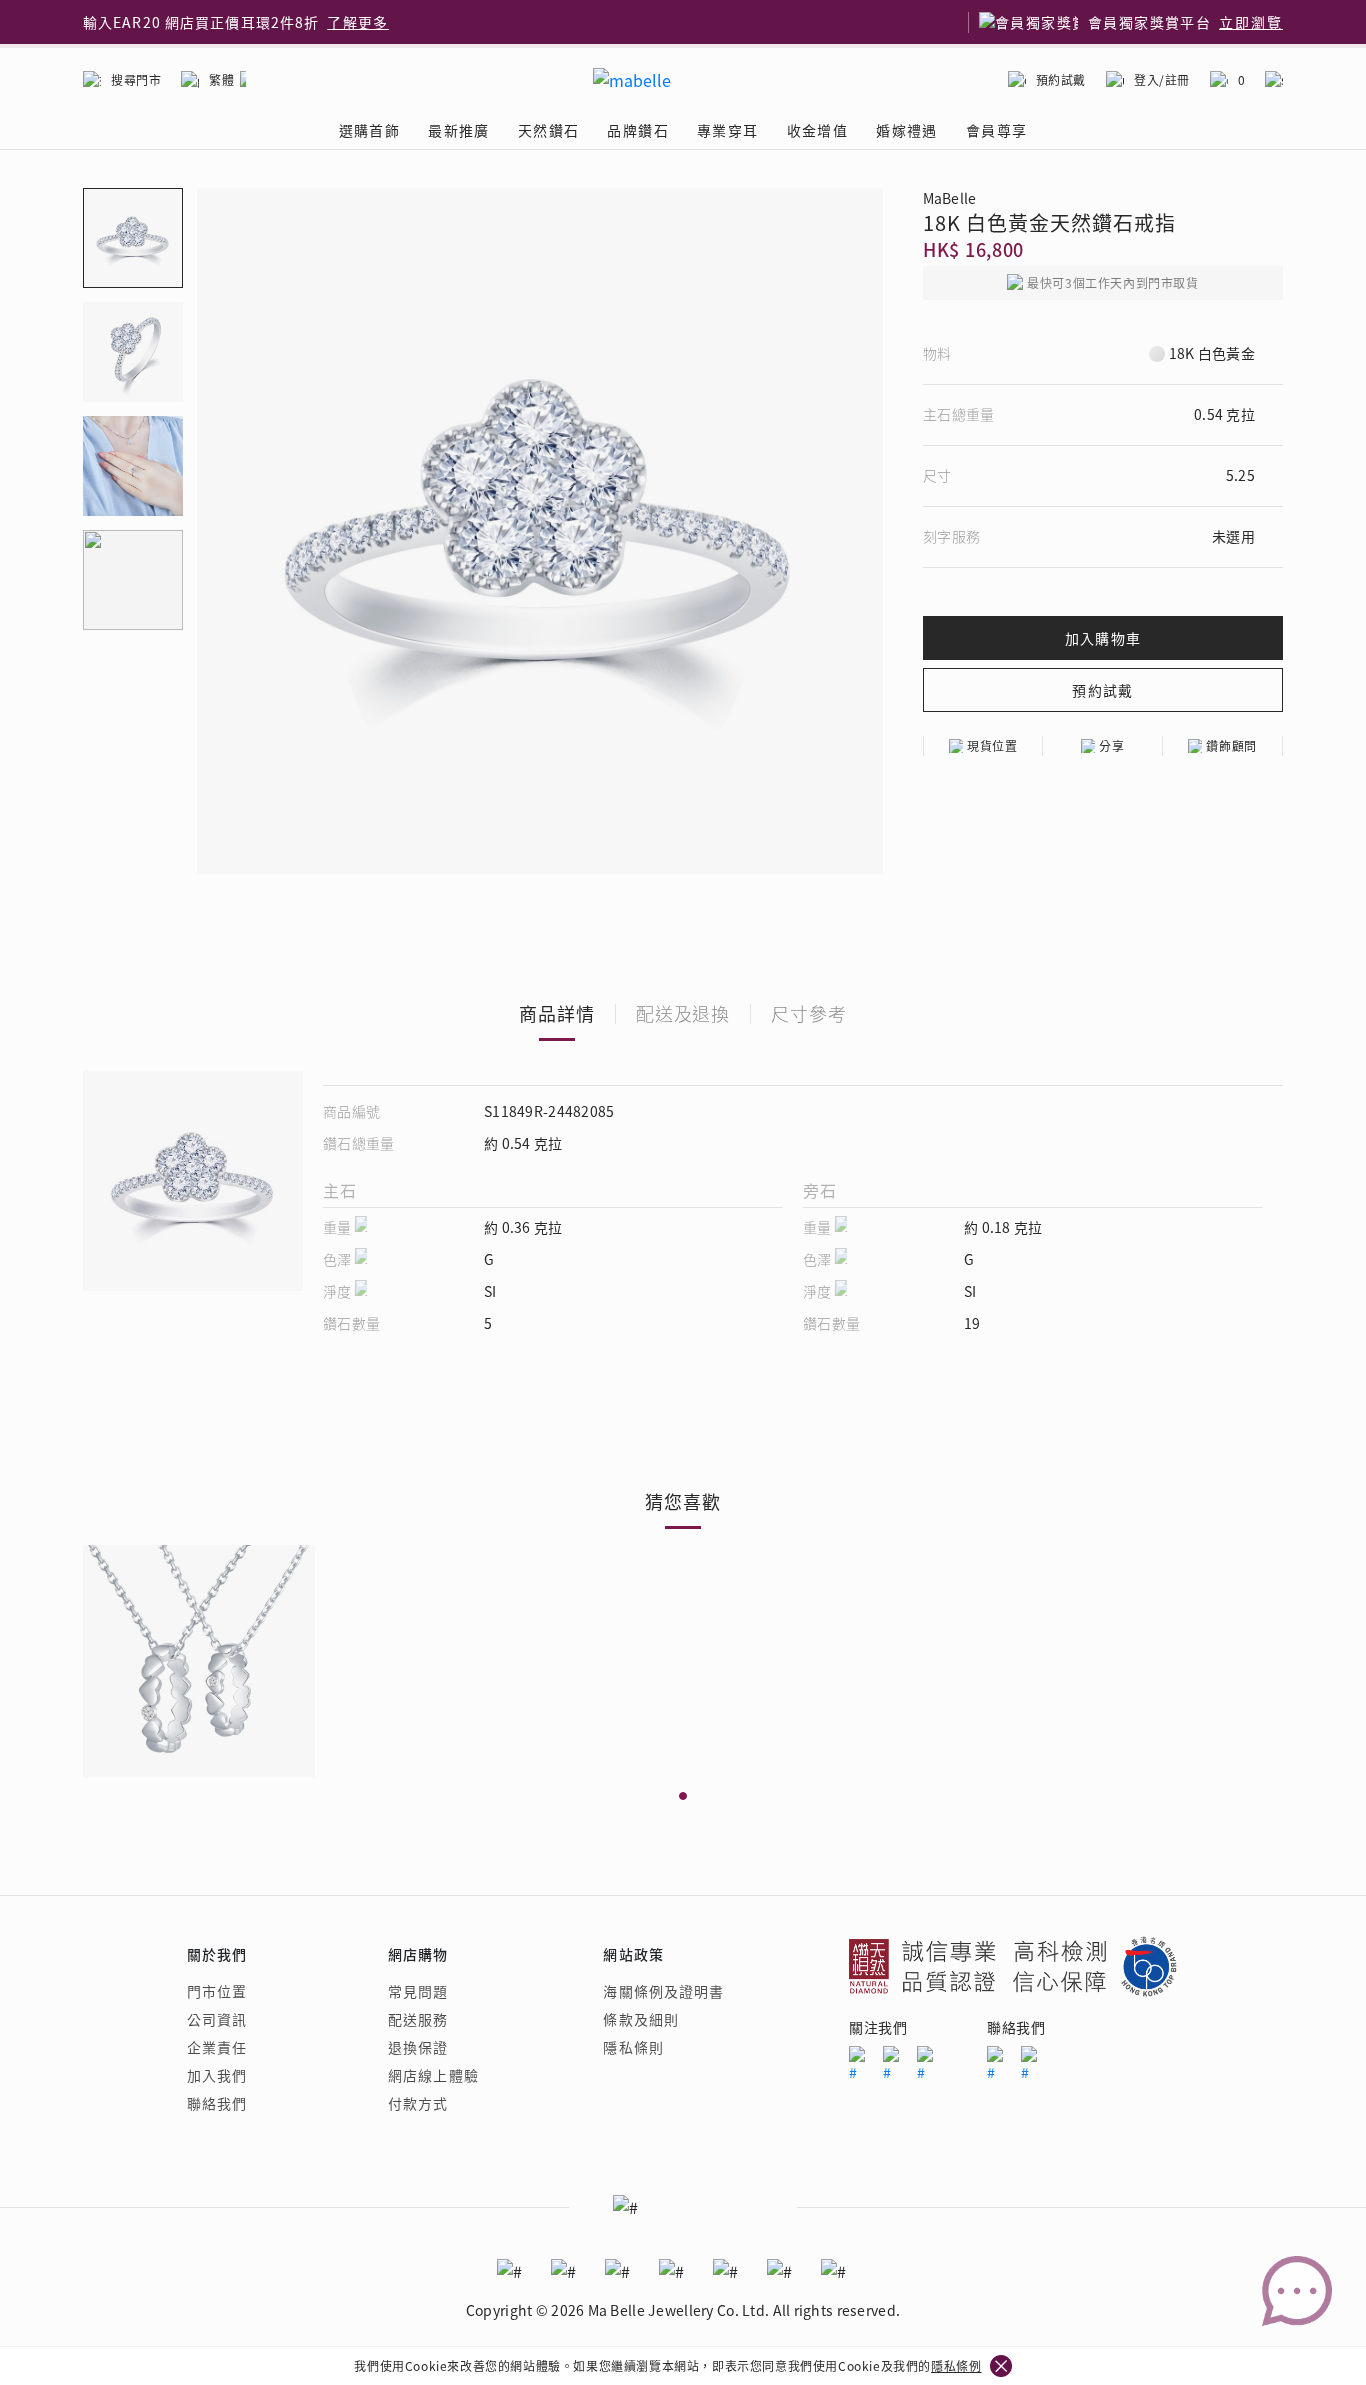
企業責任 (217, 2047)
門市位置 (217, 1991)
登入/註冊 (1162, 79)
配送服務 (418, 2019)
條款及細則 (641, 2019)
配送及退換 (683, 1013)
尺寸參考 (809, 1013)
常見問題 (418, 1991)
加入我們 (217, 2075)
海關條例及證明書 (663, 1991)
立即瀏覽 (1251, 22)
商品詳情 (557, 1013)
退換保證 (418, 2047)
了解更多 (358, 22)
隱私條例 (956, 2365)
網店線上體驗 (433, 2075)
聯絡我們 (217, 2103)
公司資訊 (217, 2019)
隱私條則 (633, 2047)
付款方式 (418, 2103)
